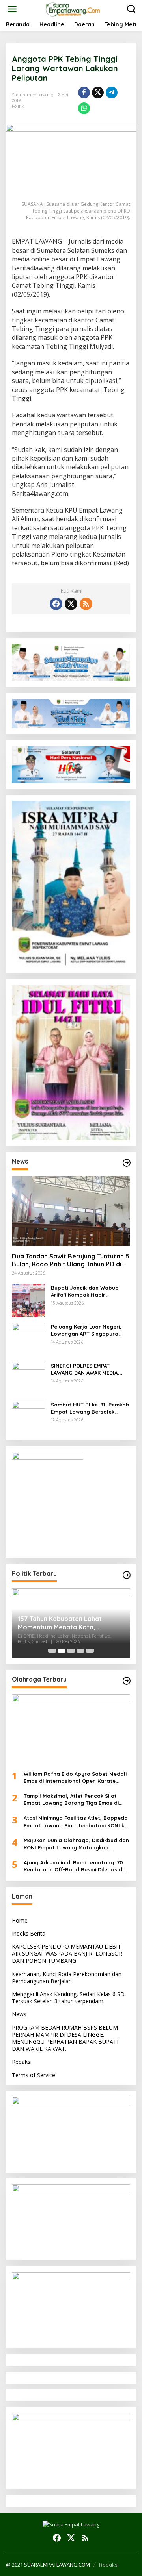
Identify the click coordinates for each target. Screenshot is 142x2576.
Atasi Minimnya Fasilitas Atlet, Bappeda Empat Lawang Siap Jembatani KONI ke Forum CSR (76, 1822)
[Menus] (12, 9)
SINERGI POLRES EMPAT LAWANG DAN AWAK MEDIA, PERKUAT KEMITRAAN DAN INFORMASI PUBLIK (85, 1369)
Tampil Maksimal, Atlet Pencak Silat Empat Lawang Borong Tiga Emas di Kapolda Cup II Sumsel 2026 (71, 1800)
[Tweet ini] (98, 93)
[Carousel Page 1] (52, 1651)
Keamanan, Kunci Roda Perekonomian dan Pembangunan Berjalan (67, 1977)
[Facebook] (56, 604)
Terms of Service (34, 2075)
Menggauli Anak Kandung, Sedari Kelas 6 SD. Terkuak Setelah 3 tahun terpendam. (69, 1998)
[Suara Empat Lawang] (73, 8)
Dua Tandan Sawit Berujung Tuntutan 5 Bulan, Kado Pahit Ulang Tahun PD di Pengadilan (71, 1260)
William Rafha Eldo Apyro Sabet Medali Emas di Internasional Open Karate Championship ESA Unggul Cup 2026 (75, 1777)
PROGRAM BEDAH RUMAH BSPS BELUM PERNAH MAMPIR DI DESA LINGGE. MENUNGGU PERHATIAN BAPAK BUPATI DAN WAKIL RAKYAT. (65, 2038)
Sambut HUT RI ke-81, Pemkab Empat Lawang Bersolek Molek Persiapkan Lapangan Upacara (90, 1408)
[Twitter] (71, 604)
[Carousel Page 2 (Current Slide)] (62, 1651)
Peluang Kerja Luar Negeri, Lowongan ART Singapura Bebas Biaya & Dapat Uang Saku (87, 1330)
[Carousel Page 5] (90, 1651)
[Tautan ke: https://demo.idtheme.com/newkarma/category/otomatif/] (127, 1163)
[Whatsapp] (84, 108)
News (19, 2014)
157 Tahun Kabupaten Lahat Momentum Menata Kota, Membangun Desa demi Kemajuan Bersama (69, 1623)
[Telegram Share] (112, 93)
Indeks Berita (29, 1933)
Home (20, 1920)
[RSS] (86, 604)
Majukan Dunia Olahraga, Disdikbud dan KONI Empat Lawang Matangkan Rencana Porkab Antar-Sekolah (76, 1844)
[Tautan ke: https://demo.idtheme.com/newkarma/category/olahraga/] (127, 1681)
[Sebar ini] (84, 93)
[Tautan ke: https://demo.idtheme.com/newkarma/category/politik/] (127, 1575)
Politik (18, 106)
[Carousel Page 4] (80, 1651)
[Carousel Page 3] (71, 1651)
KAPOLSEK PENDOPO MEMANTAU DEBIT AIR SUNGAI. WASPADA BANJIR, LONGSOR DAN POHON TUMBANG (67, 1953)
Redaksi (22, 2062)
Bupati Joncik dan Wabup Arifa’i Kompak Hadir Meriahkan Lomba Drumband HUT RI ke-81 (89, 1291)
